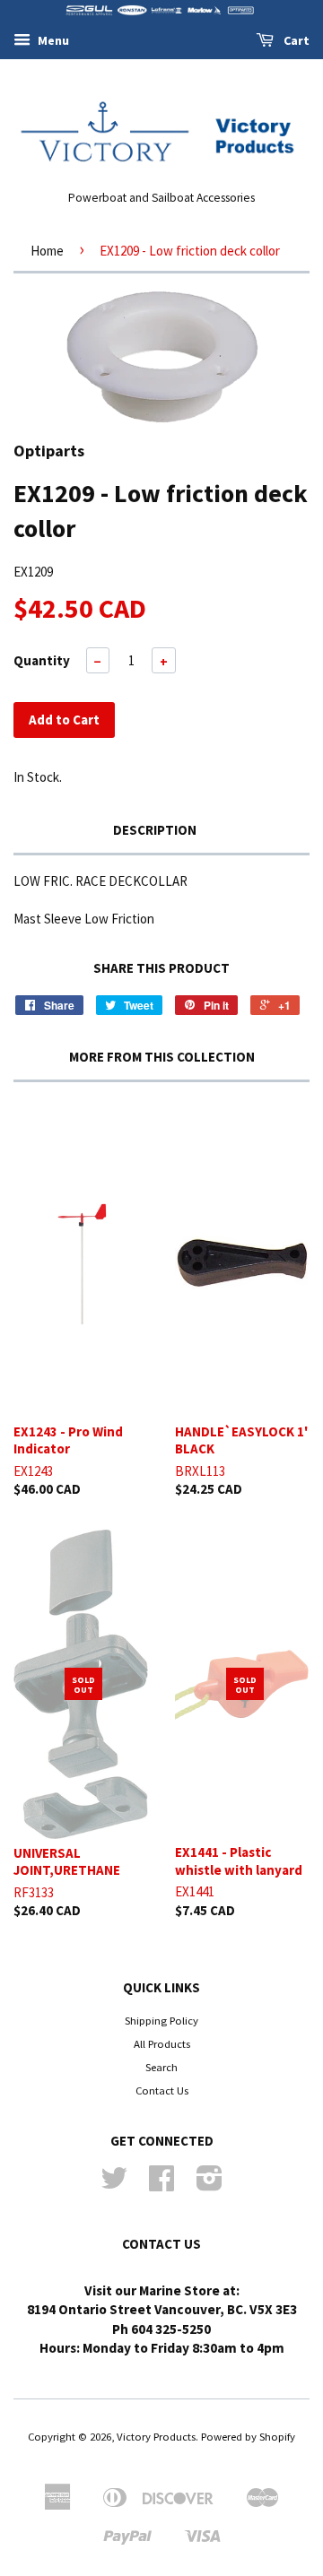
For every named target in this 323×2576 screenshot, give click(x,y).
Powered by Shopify (248, 2436)
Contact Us (162, 2090)
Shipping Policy (161, 2020)
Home (47, 251)
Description (155, 830)
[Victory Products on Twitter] (114, 2184)
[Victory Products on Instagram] (210, 2184)
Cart (295, 40)
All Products (162, 2043)
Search (161, 2067)
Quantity (42, 660)
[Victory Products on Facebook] (161, 2184)
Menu (52, 40)
